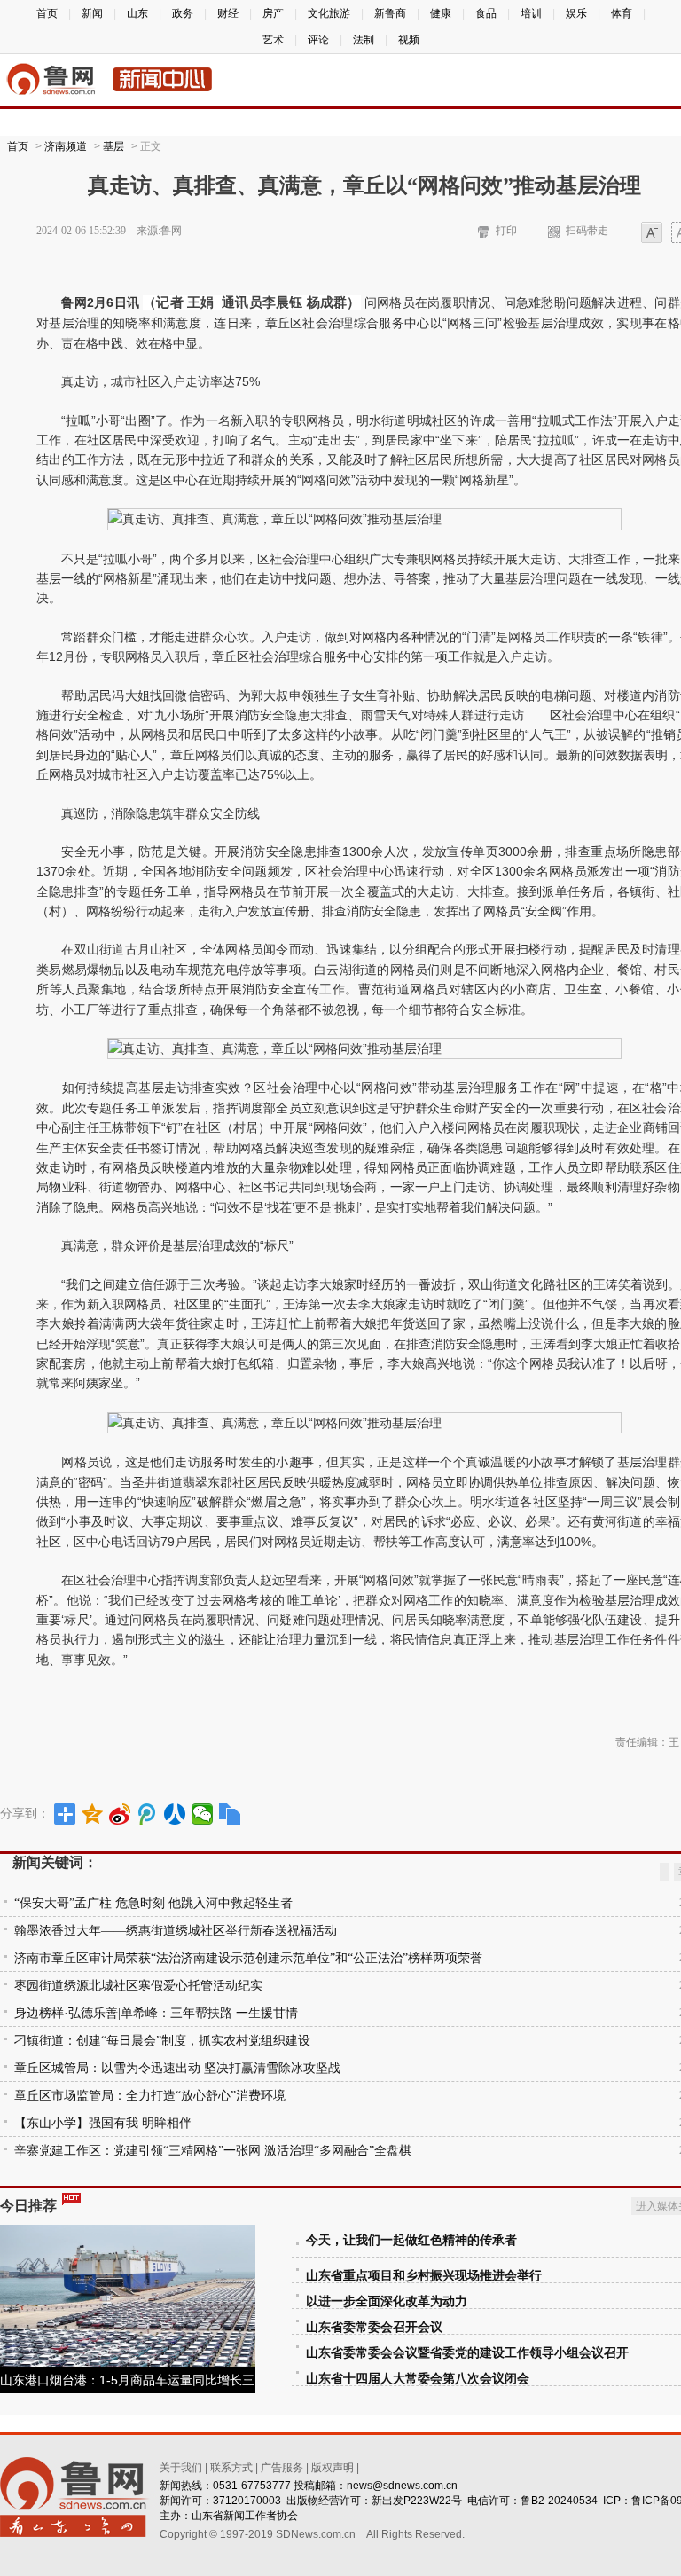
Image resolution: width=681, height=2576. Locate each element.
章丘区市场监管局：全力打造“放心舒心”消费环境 (150, 2096)
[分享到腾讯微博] (148, 1814)
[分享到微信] (203, 1814)
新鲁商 (390, 13)
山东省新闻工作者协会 (245, 2516)
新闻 (92, 13)
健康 (441, 13)
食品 (486, 13)
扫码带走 (587, 231)
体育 (622, 13)
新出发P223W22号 (417, 2501)
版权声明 (333, 2468)
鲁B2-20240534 (559, 2501)
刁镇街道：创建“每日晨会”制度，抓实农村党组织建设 (162, 2041)
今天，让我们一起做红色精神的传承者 (411, 2240)
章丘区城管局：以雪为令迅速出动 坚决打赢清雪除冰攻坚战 (177, 2068)
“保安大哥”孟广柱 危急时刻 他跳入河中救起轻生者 (153, 1903)
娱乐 (576, 13)
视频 (409, 40)
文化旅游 (329, 13)
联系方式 (231, 2468)
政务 (183, 13)
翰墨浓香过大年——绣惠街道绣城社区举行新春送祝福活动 (176, 1931)
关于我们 (181, 2468)
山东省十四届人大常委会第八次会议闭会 (418, 2379)
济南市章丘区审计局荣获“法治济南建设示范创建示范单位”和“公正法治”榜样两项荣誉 (248, 1958)
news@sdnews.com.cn (402, 2486)
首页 (47, 13)
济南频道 (66, 146)
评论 (318, 40)
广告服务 (282, 2468)
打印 (506, 231)
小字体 (652, 234)
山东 (137, 13)
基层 (113, 146)
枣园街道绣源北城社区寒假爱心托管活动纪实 (138, 1986)
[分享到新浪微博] (120, 1814)
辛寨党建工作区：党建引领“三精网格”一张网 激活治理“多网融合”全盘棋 (213, 2151)
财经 (228, 13)
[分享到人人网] (175, 1814)
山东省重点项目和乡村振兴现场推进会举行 (424, 2276)
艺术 (273, 40)
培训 (531, 13)
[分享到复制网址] (230, 1814)
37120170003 (247, 2501)
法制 (364, 40)
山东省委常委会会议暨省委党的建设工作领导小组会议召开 (467, 2353)
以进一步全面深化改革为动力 (387, 2301)
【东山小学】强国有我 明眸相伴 (103, 2123)
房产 (273, 13)
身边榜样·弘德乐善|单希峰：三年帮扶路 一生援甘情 (156, 2013)
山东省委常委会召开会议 (374, 2327)
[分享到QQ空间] (93, 1814)
